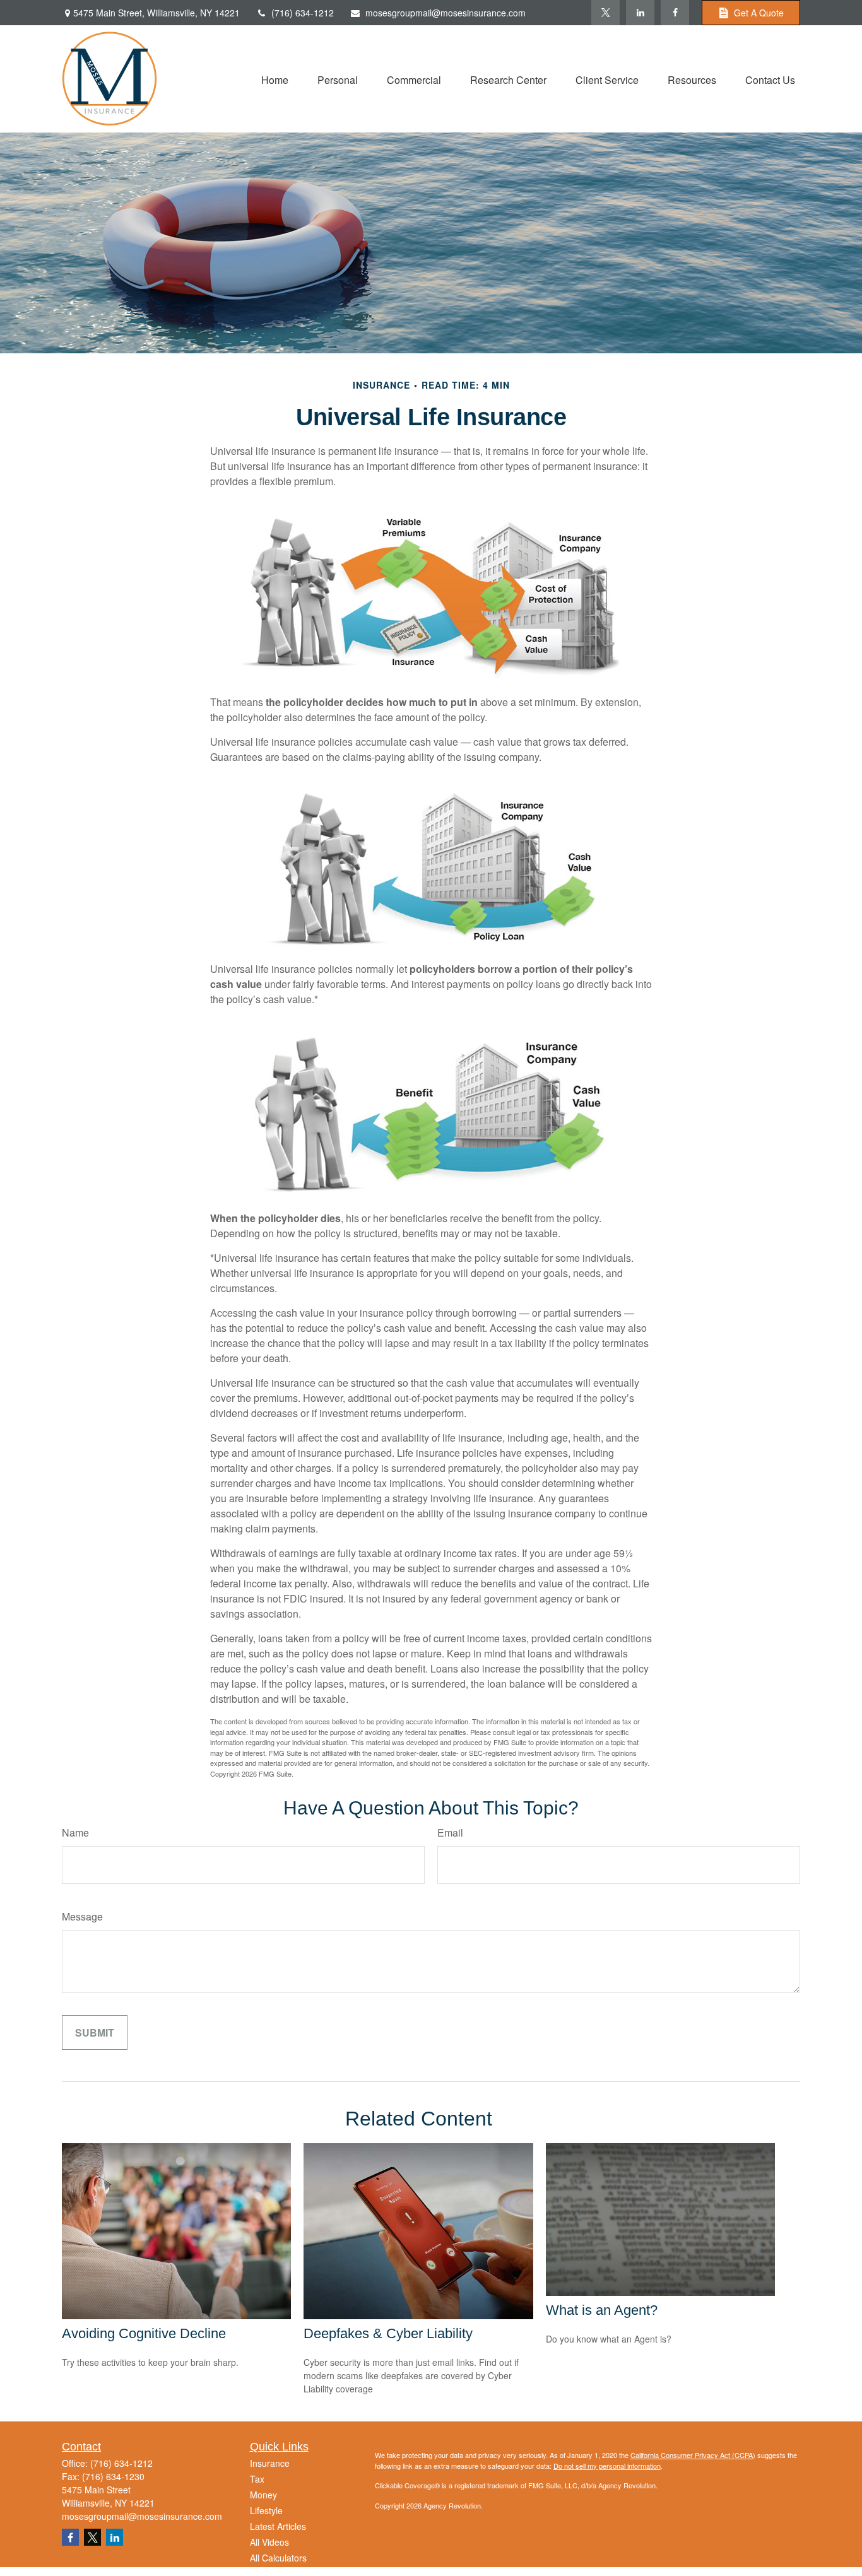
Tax (257, 2479)
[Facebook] (675, 13)
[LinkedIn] (640, 13)
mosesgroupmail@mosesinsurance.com (446, 13)
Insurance (270, 2463)
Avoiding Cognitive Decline (144, 2333)
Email (450, 1832)
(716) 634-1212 (303, 13)
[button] (275, 79)
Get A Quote (759, 13)
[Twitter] (605, 13)
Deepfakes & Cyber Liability (388, 2333)
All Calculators (278, 2558)
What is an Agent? (602, 2310)
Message (82, 1916)
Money (263, 2495)
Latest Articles (278, 2526)
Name (75, 1832)
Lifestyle (266, 2510)
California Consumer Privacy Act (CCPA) (693, 2455)
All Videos (269, 2542)
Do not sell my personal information (607, 2466)
